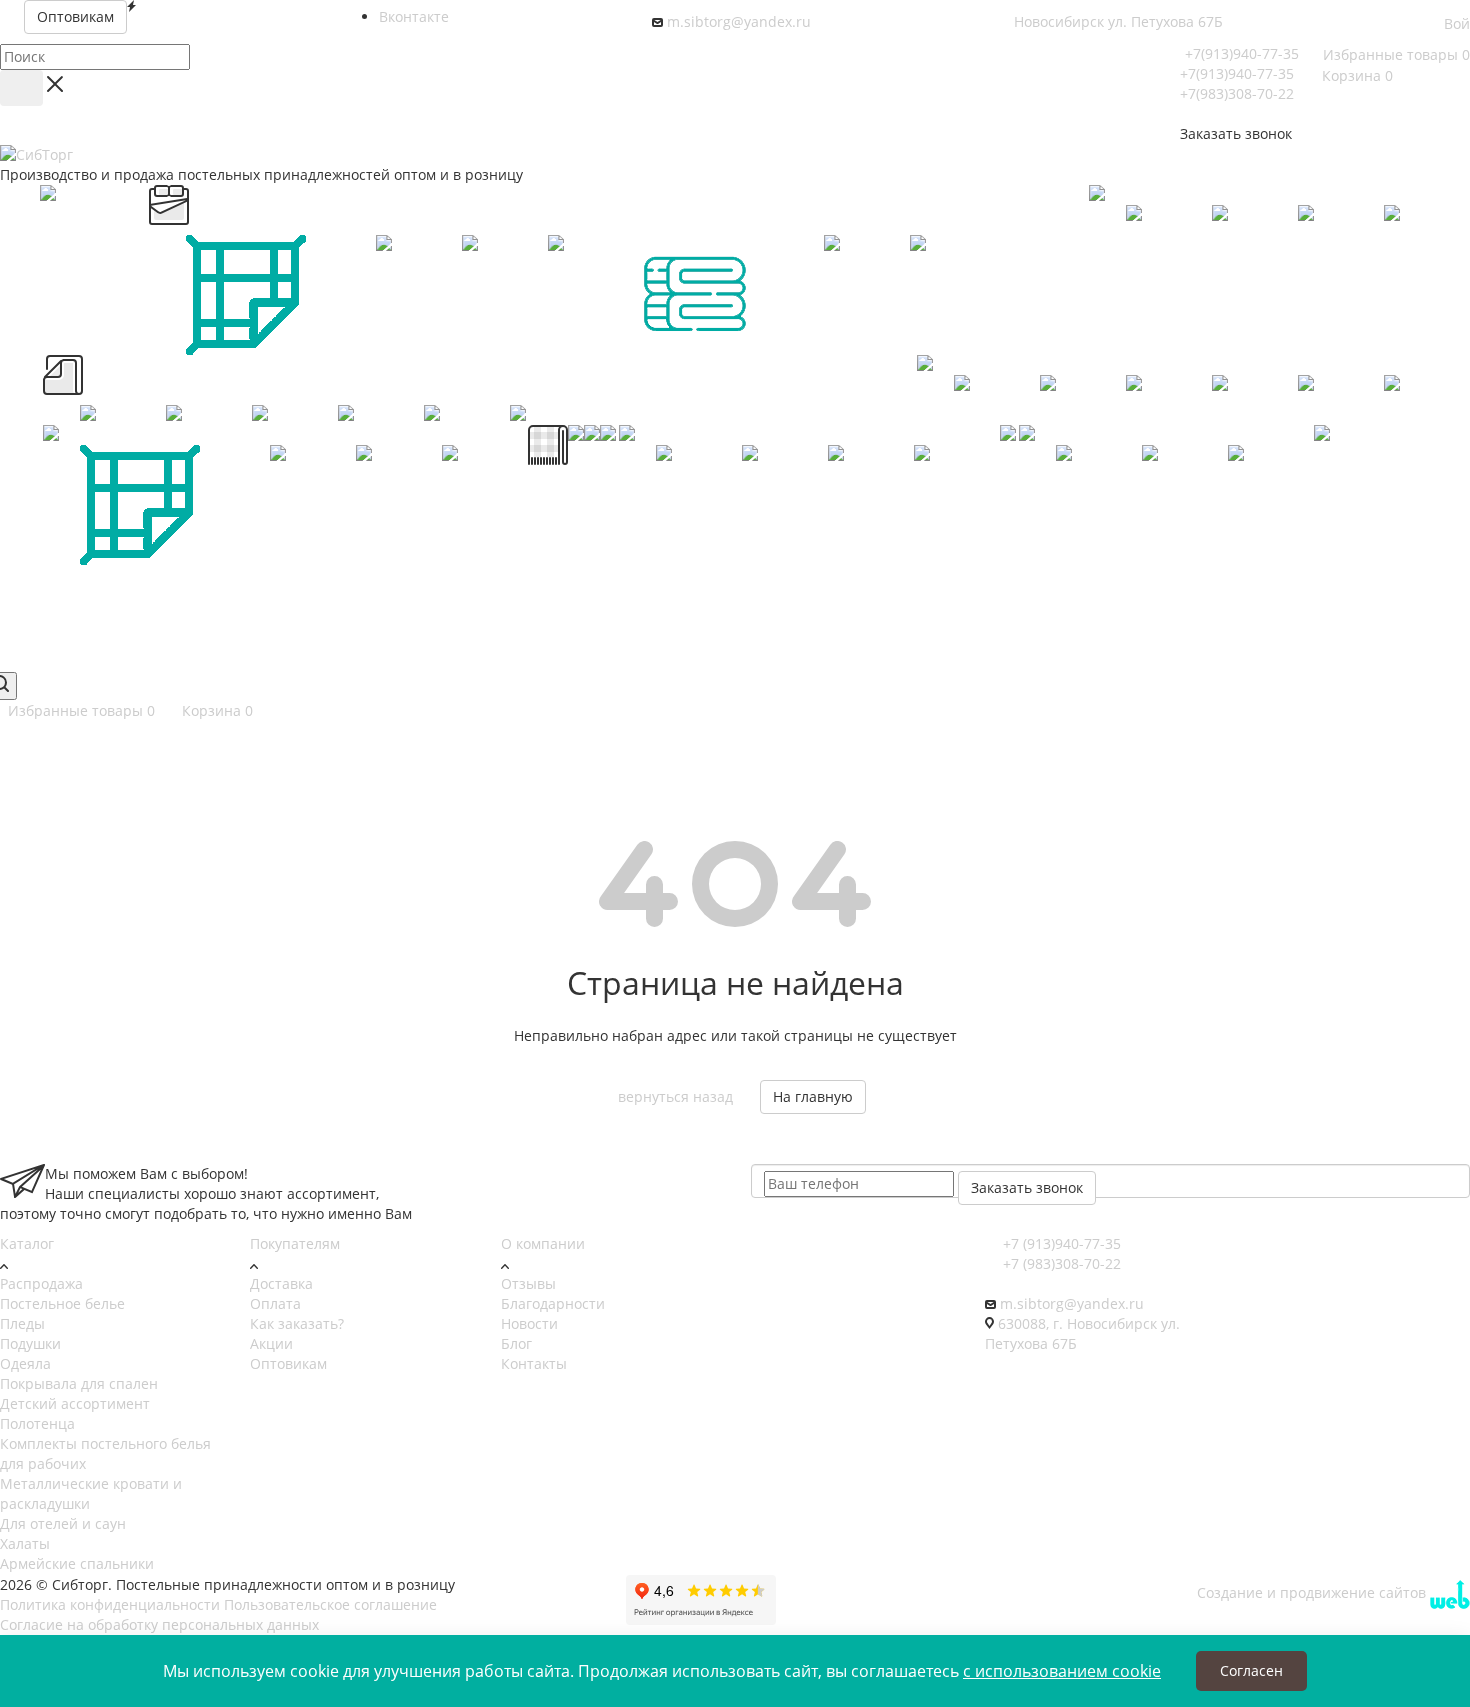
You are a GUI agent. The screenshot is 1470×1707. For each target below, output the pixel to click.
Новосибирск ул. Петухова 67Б (1118, 21)
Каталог (27, 1243)
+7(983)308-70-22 (1237, 93)
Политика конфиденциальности (110, 1604)
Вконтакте (414, 16)
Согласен (1251, 1670)
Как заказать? (297, 1323)
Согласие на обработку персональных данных (159, 1624)
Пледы (22, 1323)
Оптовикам (288, 1363)
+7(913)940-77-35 (1242, 53)
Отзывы (528, 1283)
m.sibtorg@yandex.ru (739, 21)
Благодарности (553, 1303)
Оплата (275, 1303)
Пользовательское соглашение (330, 1604)
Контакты (534, 1363)
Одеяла (25, 1363)
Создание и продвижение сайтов (1313, 1592)
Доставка (281, 1283)
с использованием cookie (1062, 1671)
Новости (529, 1323)
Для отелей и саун (63, 1523)
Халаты (25, 1543)
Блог (516, 1343)
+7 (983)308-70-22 (1060, 1263)
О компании (543, 1243)
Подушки (30, 1343)
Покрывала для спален (79, 1383)
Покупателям (295, 1243)
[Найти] (21, 88)
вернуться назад (675, 1096)
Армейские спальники (77, 1563)
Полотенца (37, 1423)
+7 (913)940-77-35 (1060, 1243)
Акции (271, 1343)
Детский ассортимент (75, 1403)
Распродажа (41, 1283)
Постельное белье (62, 1303)
